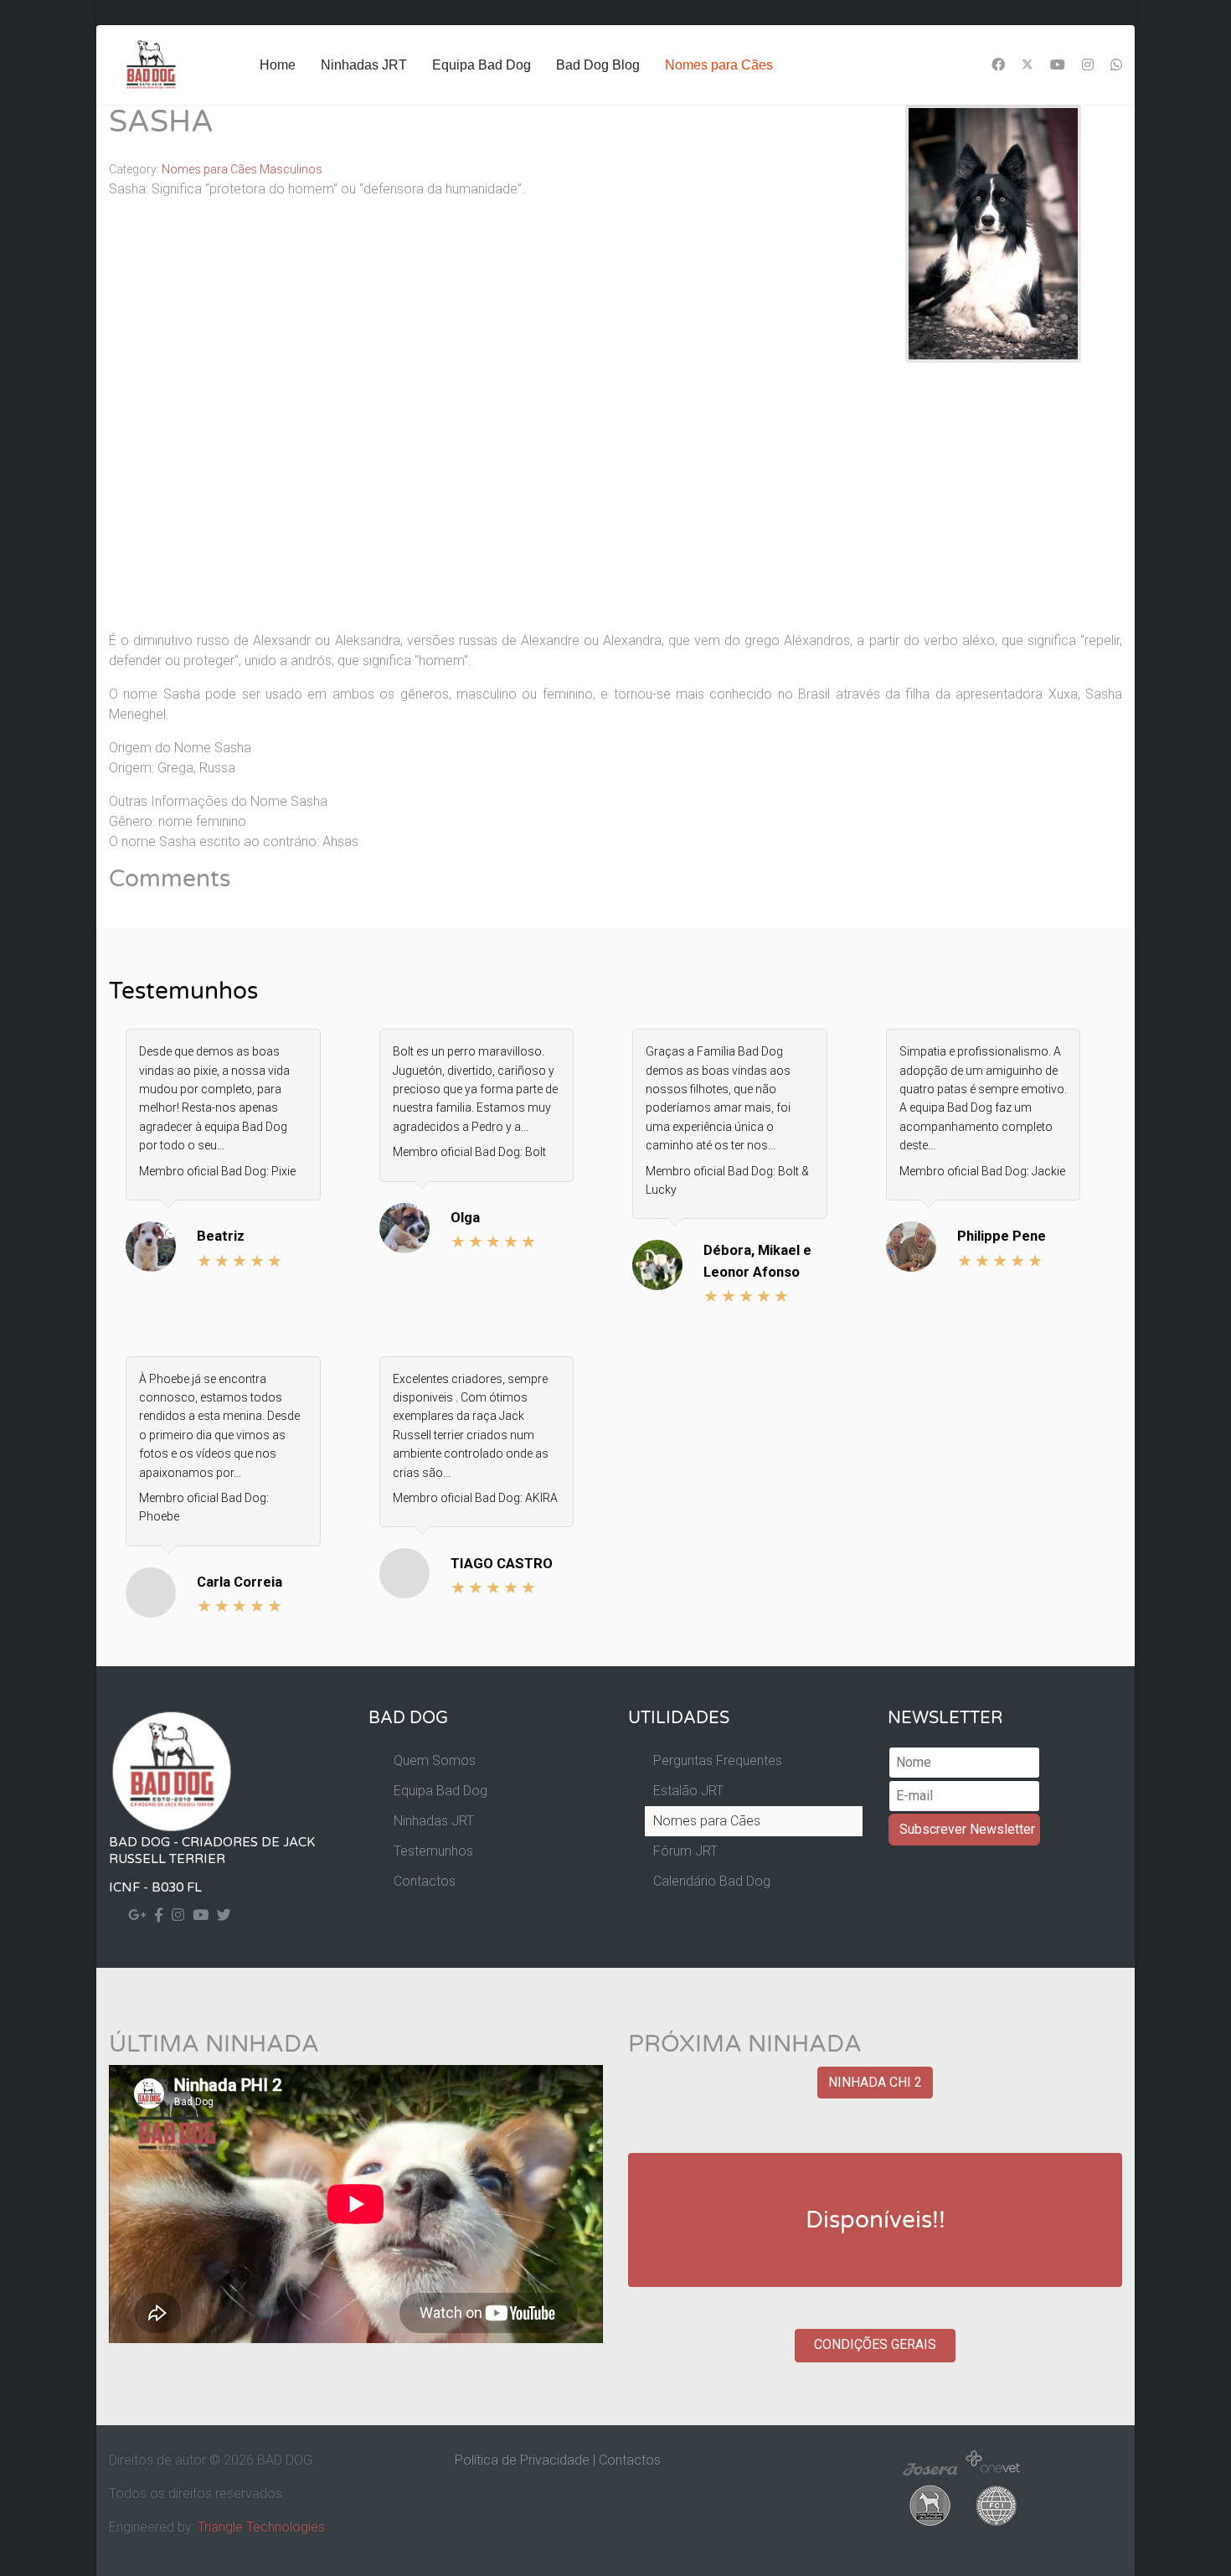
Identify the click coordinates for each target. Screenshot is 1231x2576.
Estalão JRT (688, 1791)
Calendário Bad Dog (712, 1881)
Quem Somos (435, 1760)
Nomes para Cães (719, 65)
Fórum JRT (685, 1851)
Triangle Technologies (261, 2527)
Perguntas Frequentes (718, 1760)
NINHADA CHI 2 (875, 2082)
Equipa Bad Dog (482, 65)
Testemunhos (433, 1851)
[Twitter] (1028, 65)
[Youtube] (1058, 65)
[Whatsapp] (1116, 65)
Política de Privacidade (522, 2460)
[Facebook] (998, 65)
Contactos (425, 1881)
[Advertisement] (615, 500)
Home (278, 65)
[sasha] (993, 232)
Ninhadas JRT (364, 65)
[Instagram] (1088, 65)
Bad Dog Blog (598, 65)
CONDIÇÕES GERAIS (875, 2344)
